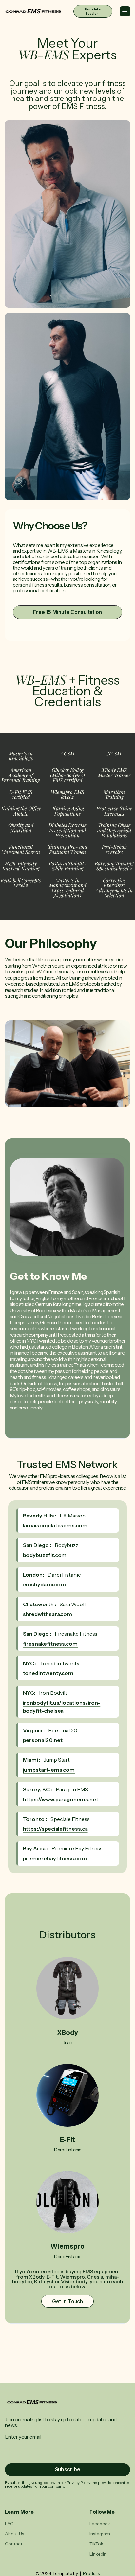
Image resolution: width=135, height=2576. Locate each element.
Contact (13, 2544)
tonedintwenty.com (48, 1673)
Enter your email (23, 2437)
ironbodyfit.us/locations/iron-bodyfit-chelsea (62, 1707)
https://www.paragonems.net (61, 1799)
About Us (14, 2534)
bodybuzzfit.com (45, 1555)
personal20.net (43, 1740)
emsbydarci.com (44, 1584)
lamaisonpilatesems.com (55, 1525)
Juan (68, 2043)
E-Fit (67, 2140)
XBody (67, 2033)
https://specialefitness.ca (55, 1829)
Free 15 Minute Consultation (67, 612)
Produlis (91, 2573)
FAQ (9, 2524)
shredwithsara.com (48, 1614)
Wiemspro (67, 2246)
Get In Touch (68, 2301)
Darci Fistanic (67, 2150)
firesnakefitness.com (50, 1644)
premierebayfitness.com (55, 1858)
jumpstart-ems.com (49, 1770)
